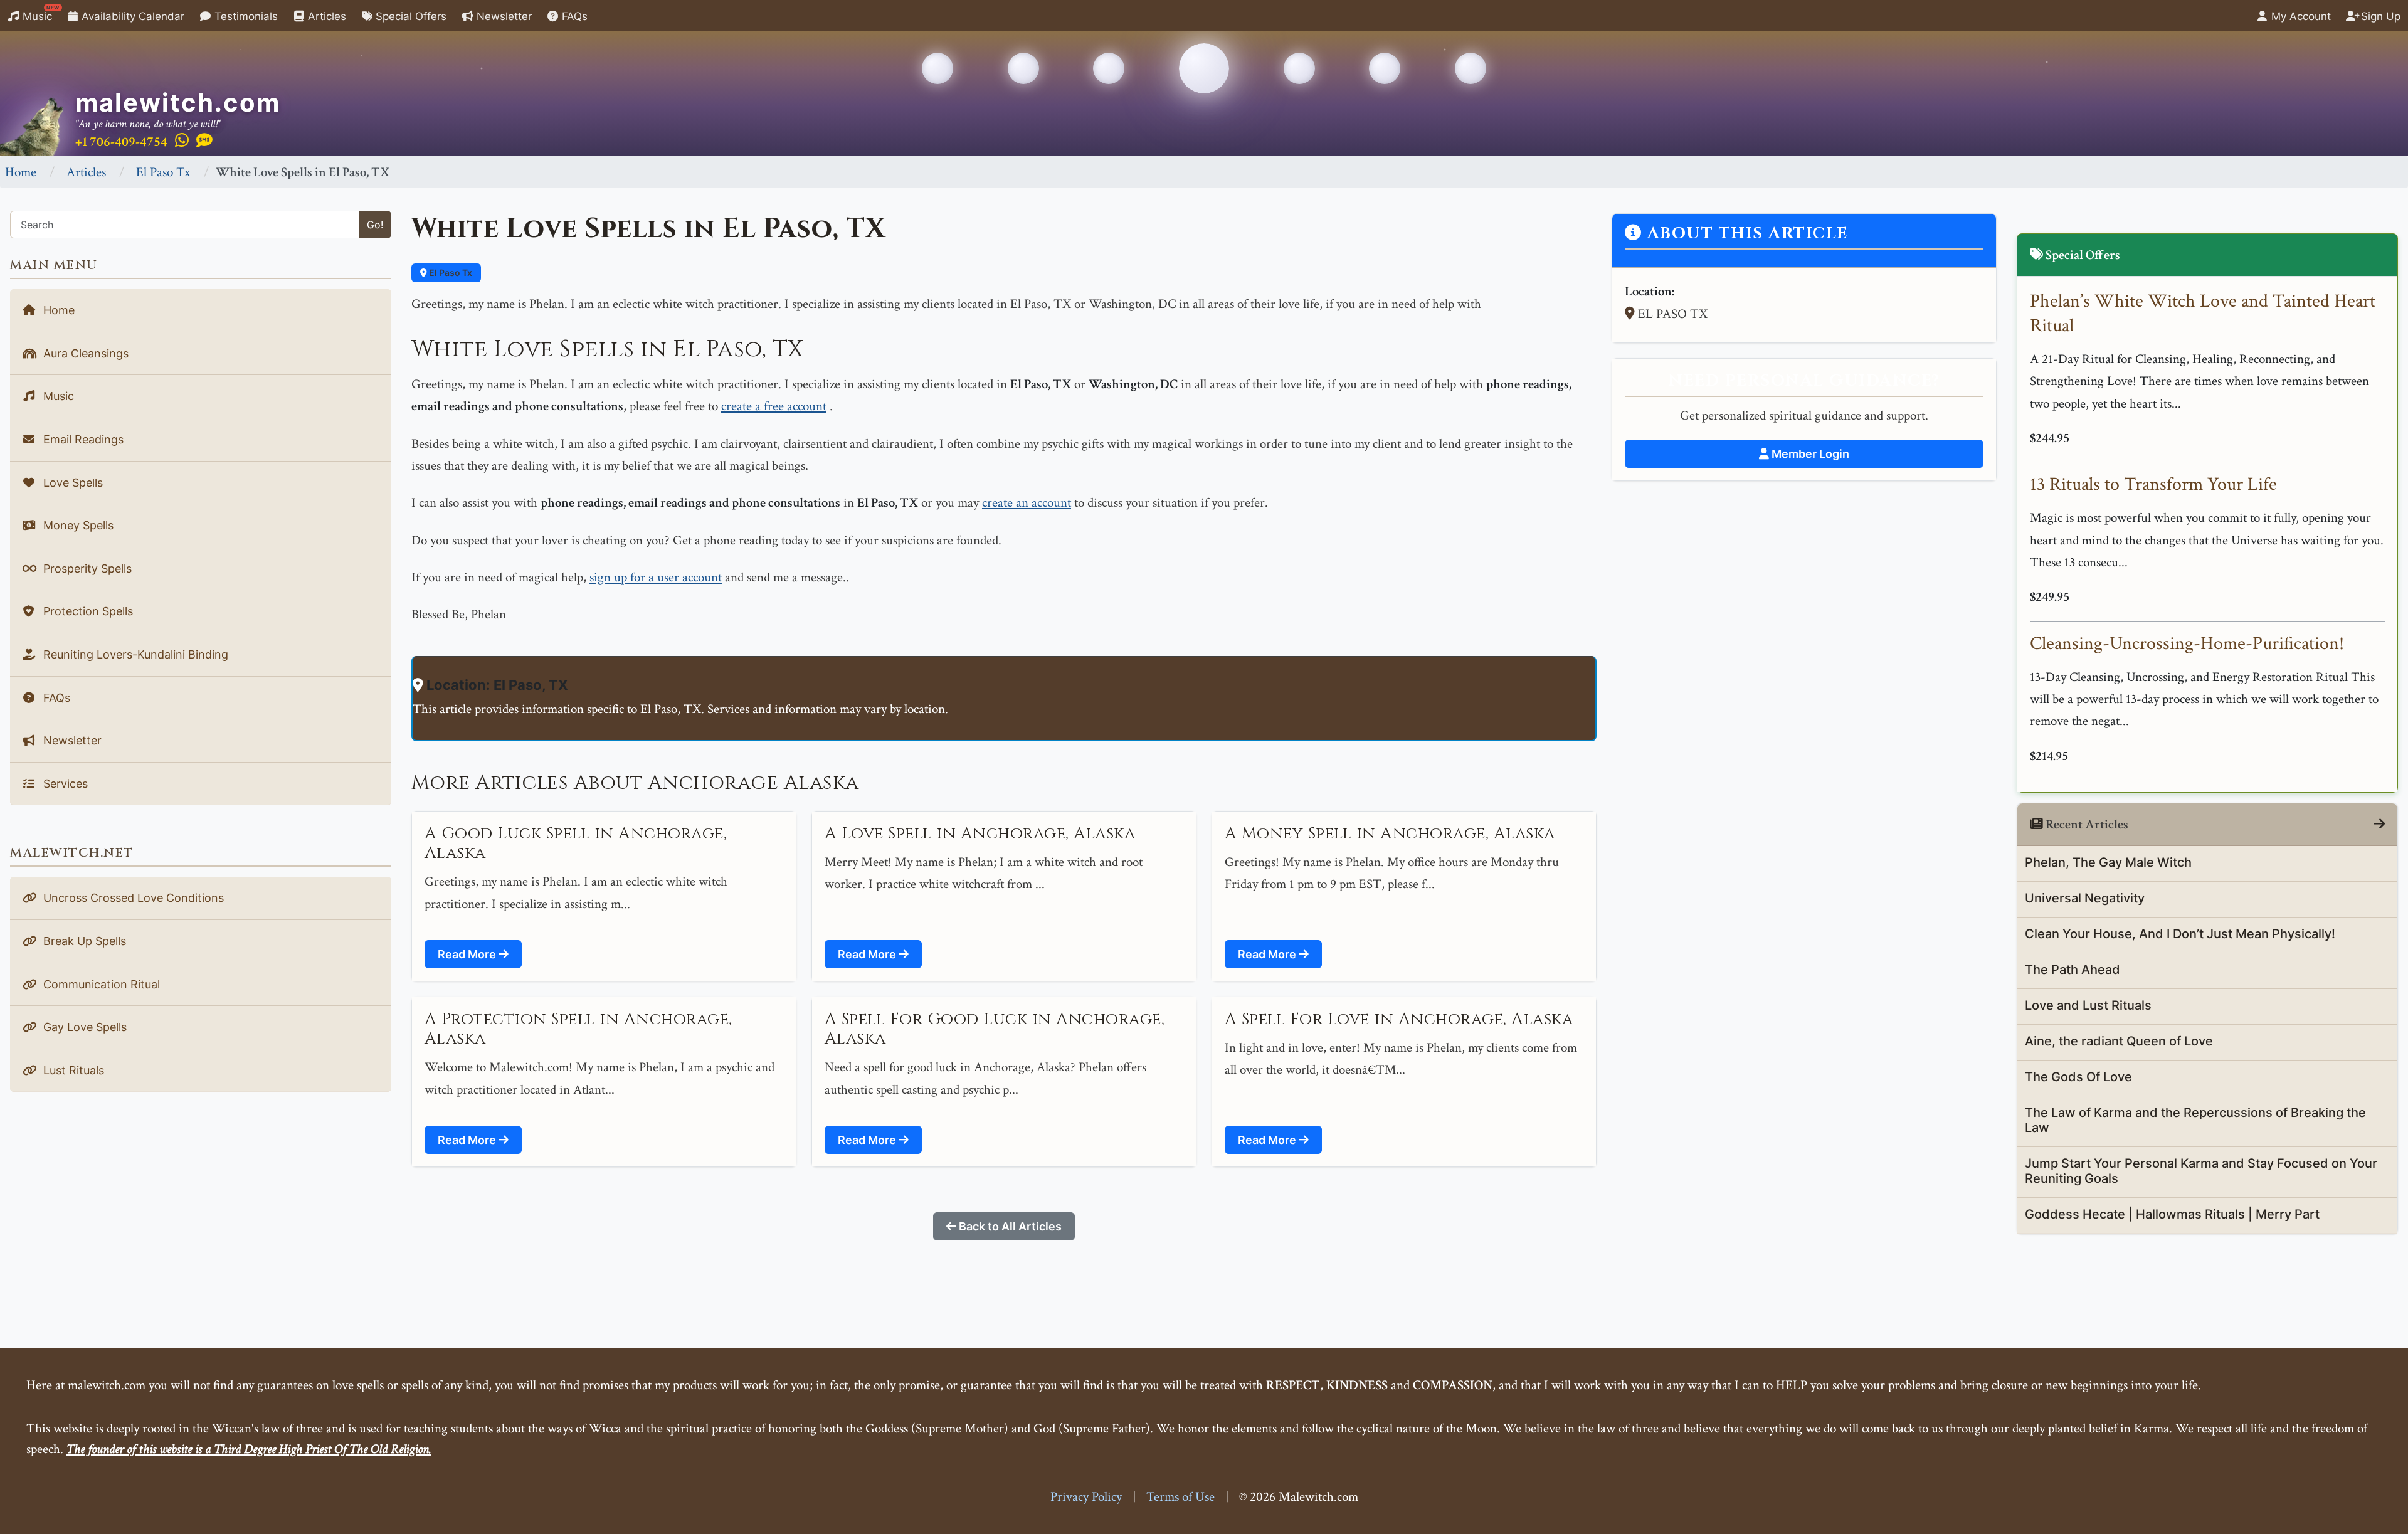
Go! (375, 225)
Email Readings (82, 439)
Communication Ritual (100, 984)
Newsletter (503, 16)
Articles (325, 16)
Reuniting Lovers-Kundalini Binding (134, 654)
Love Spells (71, 483)
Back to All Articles (1009, 1226)
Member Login (1809, 454)
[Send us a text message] (204, 141)
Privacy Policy (1086, 1497)
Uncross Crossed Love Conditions (132, 898)
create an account (1027, 503)
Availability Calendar (131, 16)
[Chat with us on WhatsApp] (182, 141)
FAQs (573, 16)
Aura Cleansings (84, 353)
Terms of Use (1180, 1497)
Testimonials (245, 16)
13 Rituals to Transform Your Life (2153, 484)
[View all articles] (2379, 824)
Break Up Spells (83, 941)
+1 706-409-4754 (121, 142)
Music (40, 13)
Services (64, 784)
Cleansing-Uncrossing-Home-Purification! (2187, 644)
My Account (2300, 16)
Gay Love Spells (83, 1027)
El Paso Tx (163, 172)
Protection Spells (87, 611)
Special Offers (409, 16)
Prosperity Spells (86, 569)
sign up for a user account (656, 577)
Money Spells (77, 525)
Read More (468, 954)
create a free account (774, 406)
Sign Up (2379, 16)
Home (21, 172)
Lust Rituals (72, 1070)
